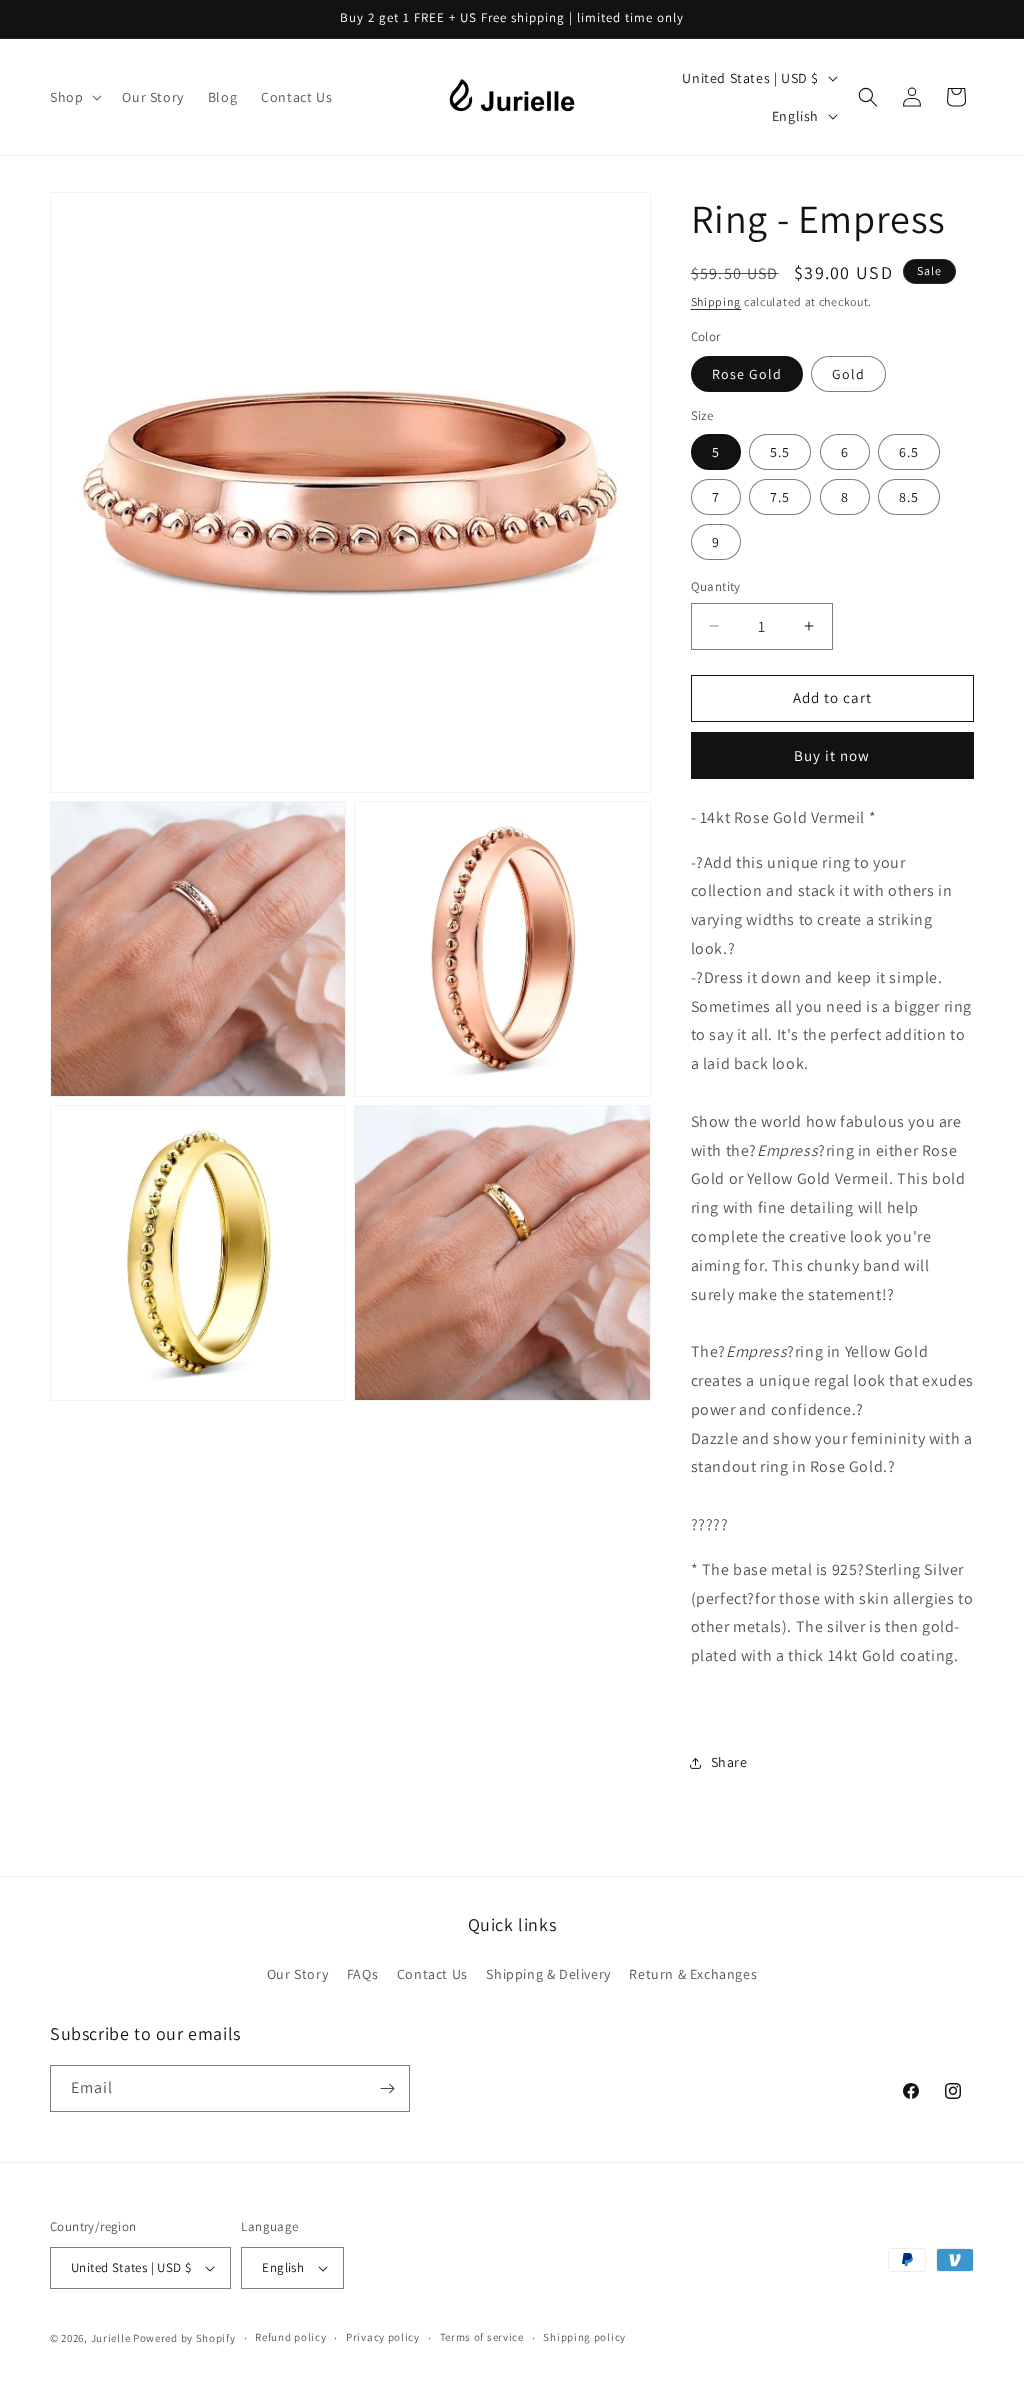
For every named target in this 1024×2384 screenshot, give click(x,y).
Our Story (297, 1974)
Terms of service (482, 2337)
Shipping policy (584, 2337)
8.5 (909, 497)
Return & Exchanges (693, 1974)
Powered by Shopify (184, 2338)
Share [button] (729, 1762)
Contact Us (432, 1974)
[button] (74, 97)
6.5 (909, 452)
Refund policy (290, 2337)
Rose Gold (747, 374)
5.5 (780, 452)
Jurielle (111, 2338)
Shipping (716, 301)
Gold (848, 374)
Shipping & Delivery (548, 1974)
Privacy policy (383, 2337)
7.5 (780, 497)
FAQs (362, 1974)
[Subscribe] (387, 2088)
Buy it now (832, 755)
